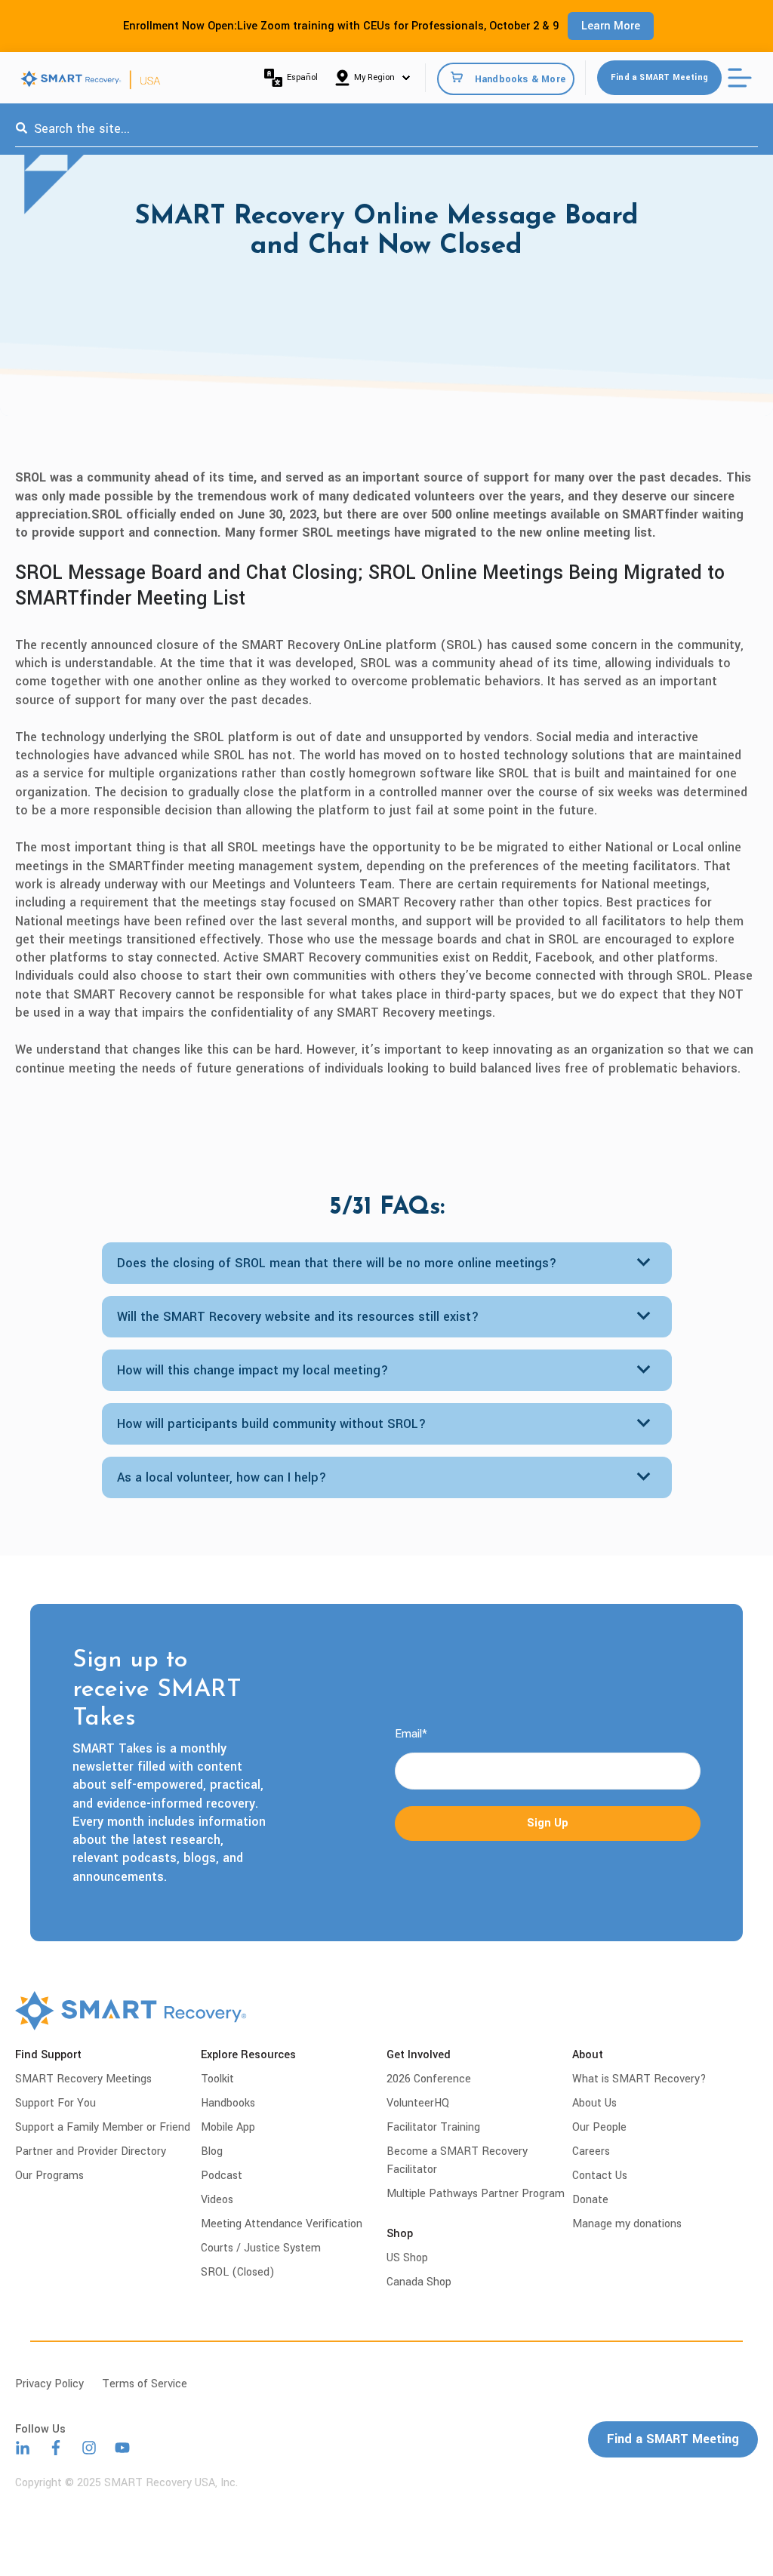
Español (302, 77)
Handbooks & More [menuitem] (520, 78)
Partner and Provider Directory (91, 2151)
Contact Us (600, 2176)
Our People (599, 2127)
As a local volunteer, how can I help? (222, 1477)
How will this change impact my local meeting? (253, 1370)
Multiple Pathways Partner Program (476, 2194)
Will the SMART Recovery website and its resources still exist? (298, 1317)
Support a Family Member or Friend (103, 2127)
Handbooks (228, 2103)
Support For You (55, 2103)
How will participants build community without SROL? (272, 1424)
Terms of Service (145, 2384)
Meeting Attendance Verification (282, 2224)
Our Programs (49, 2176)
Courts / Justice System (261, 2248)
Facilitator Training (433, 2127)
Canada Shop (419, 2282)
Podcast (222, 2176)
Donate (590, 2200)
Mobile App (228, 2127)
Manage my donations (627, 2224)
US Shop (407, 2258)
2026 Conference (429, 2079)
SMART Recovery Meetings (83, 2079)
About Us (594, 2103)
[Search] (22, 129)
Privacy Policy (49, 2384)
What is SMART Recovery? (639, 2079)
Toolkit (217, 2079)
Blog (212, 2151)
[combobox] (386, 129)
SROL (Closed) (238, 2272)
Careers (591, 2151)
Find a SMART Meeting (659, 77)
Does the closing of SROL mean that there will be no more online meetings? (337, 1263)
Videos (217, 2200)
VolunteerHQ (418, 2103)
